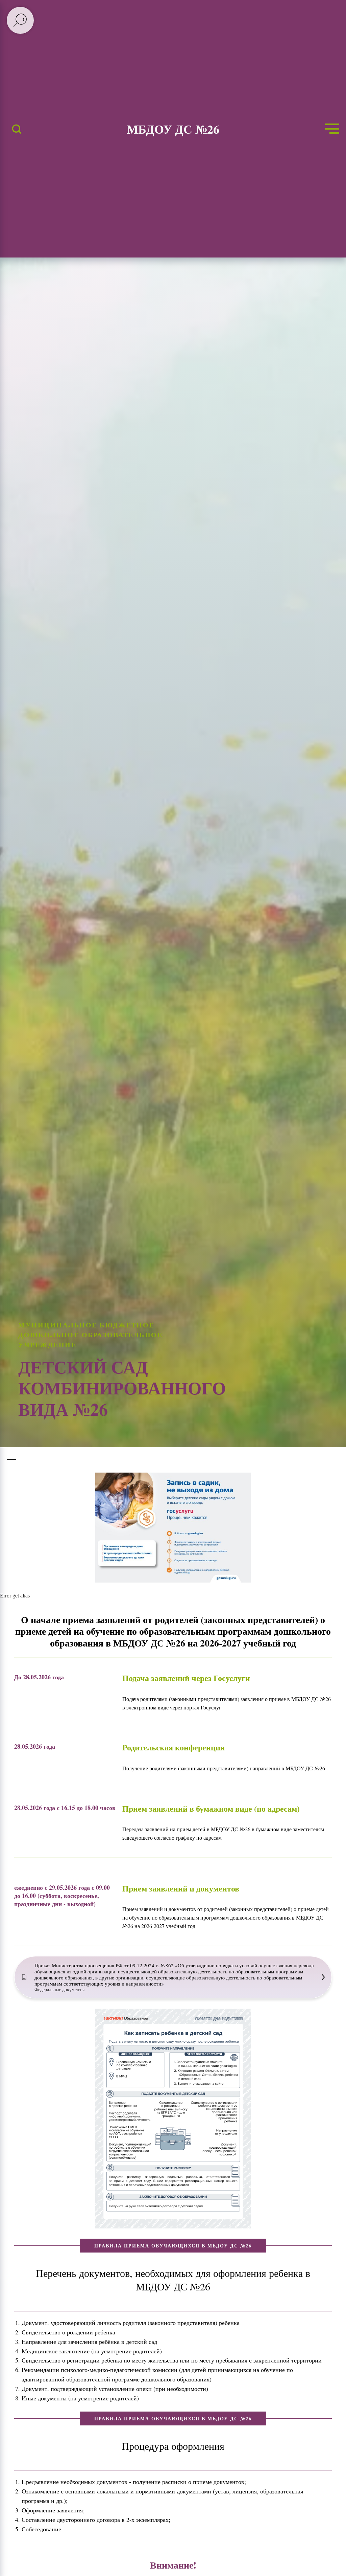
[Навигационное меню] (332, 129)
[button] (17, 129)
